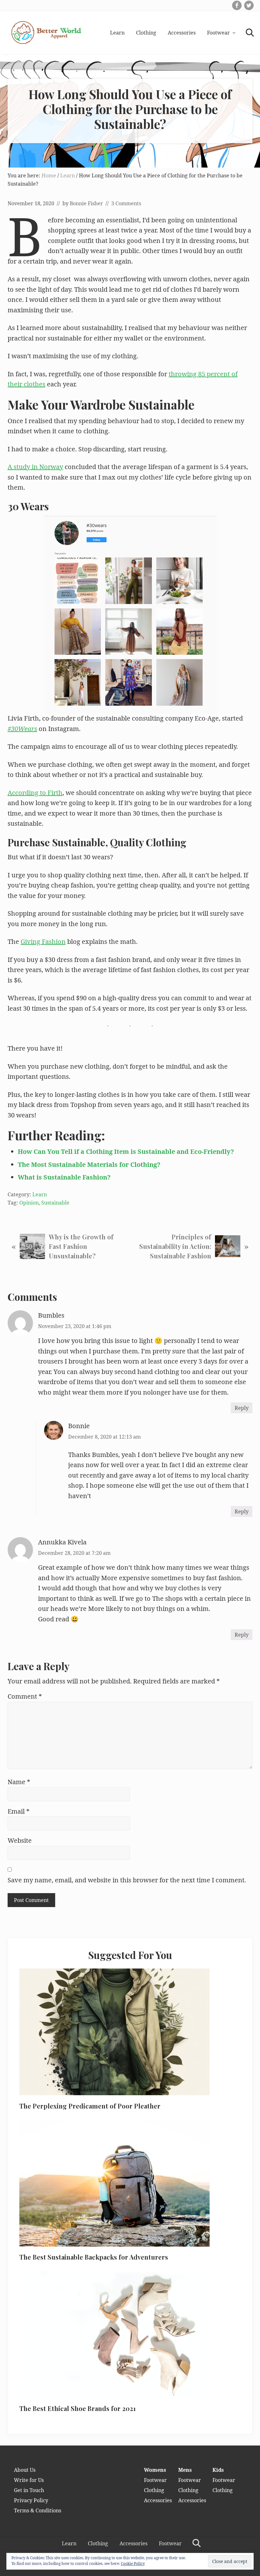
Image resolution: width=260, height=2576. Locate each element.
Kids (218, 2470)
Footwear (155, 2480)
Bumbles (51, 1315)
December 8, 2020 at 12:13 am (104, 1437)
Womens (155, 2470)
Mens (185, 2470)
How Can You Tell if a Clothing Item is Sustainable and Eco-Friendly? (126, 1151)
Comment (25, 1696)
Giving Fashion (43, 941)
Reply (242, 1408)
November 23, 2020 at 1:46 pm (75, 1326)
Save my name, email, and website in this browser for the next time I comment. (127, 1880)
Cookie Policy (133, 2563)
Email (19, 1811)
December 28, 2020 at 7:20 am (74, 1553)
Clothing (154, 2490)
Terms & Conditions (38, 2510)
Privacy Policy (31, 2500)
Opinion (29, 1203)
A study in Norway (35, 467)
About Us (25, 2470)
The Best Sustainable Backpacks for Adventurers (94, 2257)
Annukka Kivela (62, 1542)
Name (19, 1782)
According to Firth (35, 793)
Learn (40, 1194)
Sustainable (55, 1203)
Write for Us (29, 2480)
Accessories (158, 2500)
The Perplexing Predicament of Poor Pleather (90, 2106)
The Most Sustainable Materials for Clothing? (89, 1164)
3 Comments (126, 203)
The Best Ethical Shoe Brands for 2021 (78, 2408)
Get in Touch (29, 2490)
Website (20, 1840)
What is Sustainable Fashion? (64, 1177)
